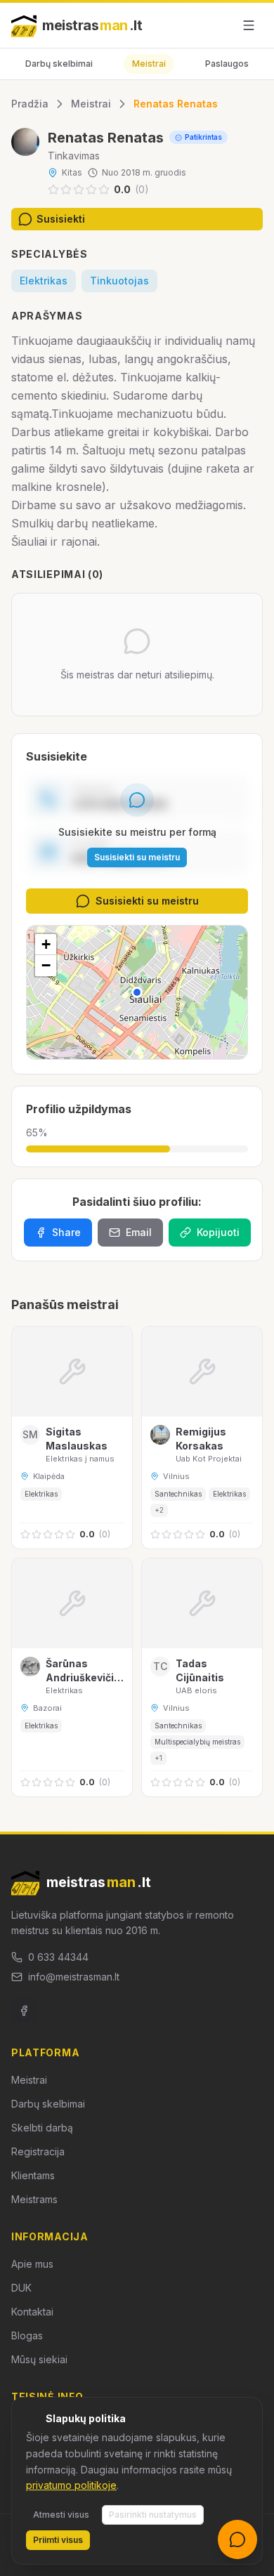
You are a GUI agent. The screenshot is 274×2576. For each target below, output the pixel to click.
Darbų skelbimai (59, 64)
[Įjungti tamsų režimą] (216, 25)
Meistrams (34, 2199)
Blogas (27, 2335)
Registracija (38, 2151)
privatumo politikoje (71, 2485)
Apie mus (32, 2264)
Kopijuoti (218, 1232)
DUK (21, 2288)
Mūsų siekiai (39, 2359)
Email (139, 1232)
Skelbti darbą (42, 2128)
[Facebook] (24, 2011)
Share (66, 1232)
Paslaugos (227, 64)
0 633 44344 (58, 1957)
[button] (137, 992)
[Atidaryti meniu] (249, 25)
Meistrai (149, 64)
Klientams (33, 2175)
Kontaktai (32, 2312)
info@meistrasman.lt (74, 1977)
